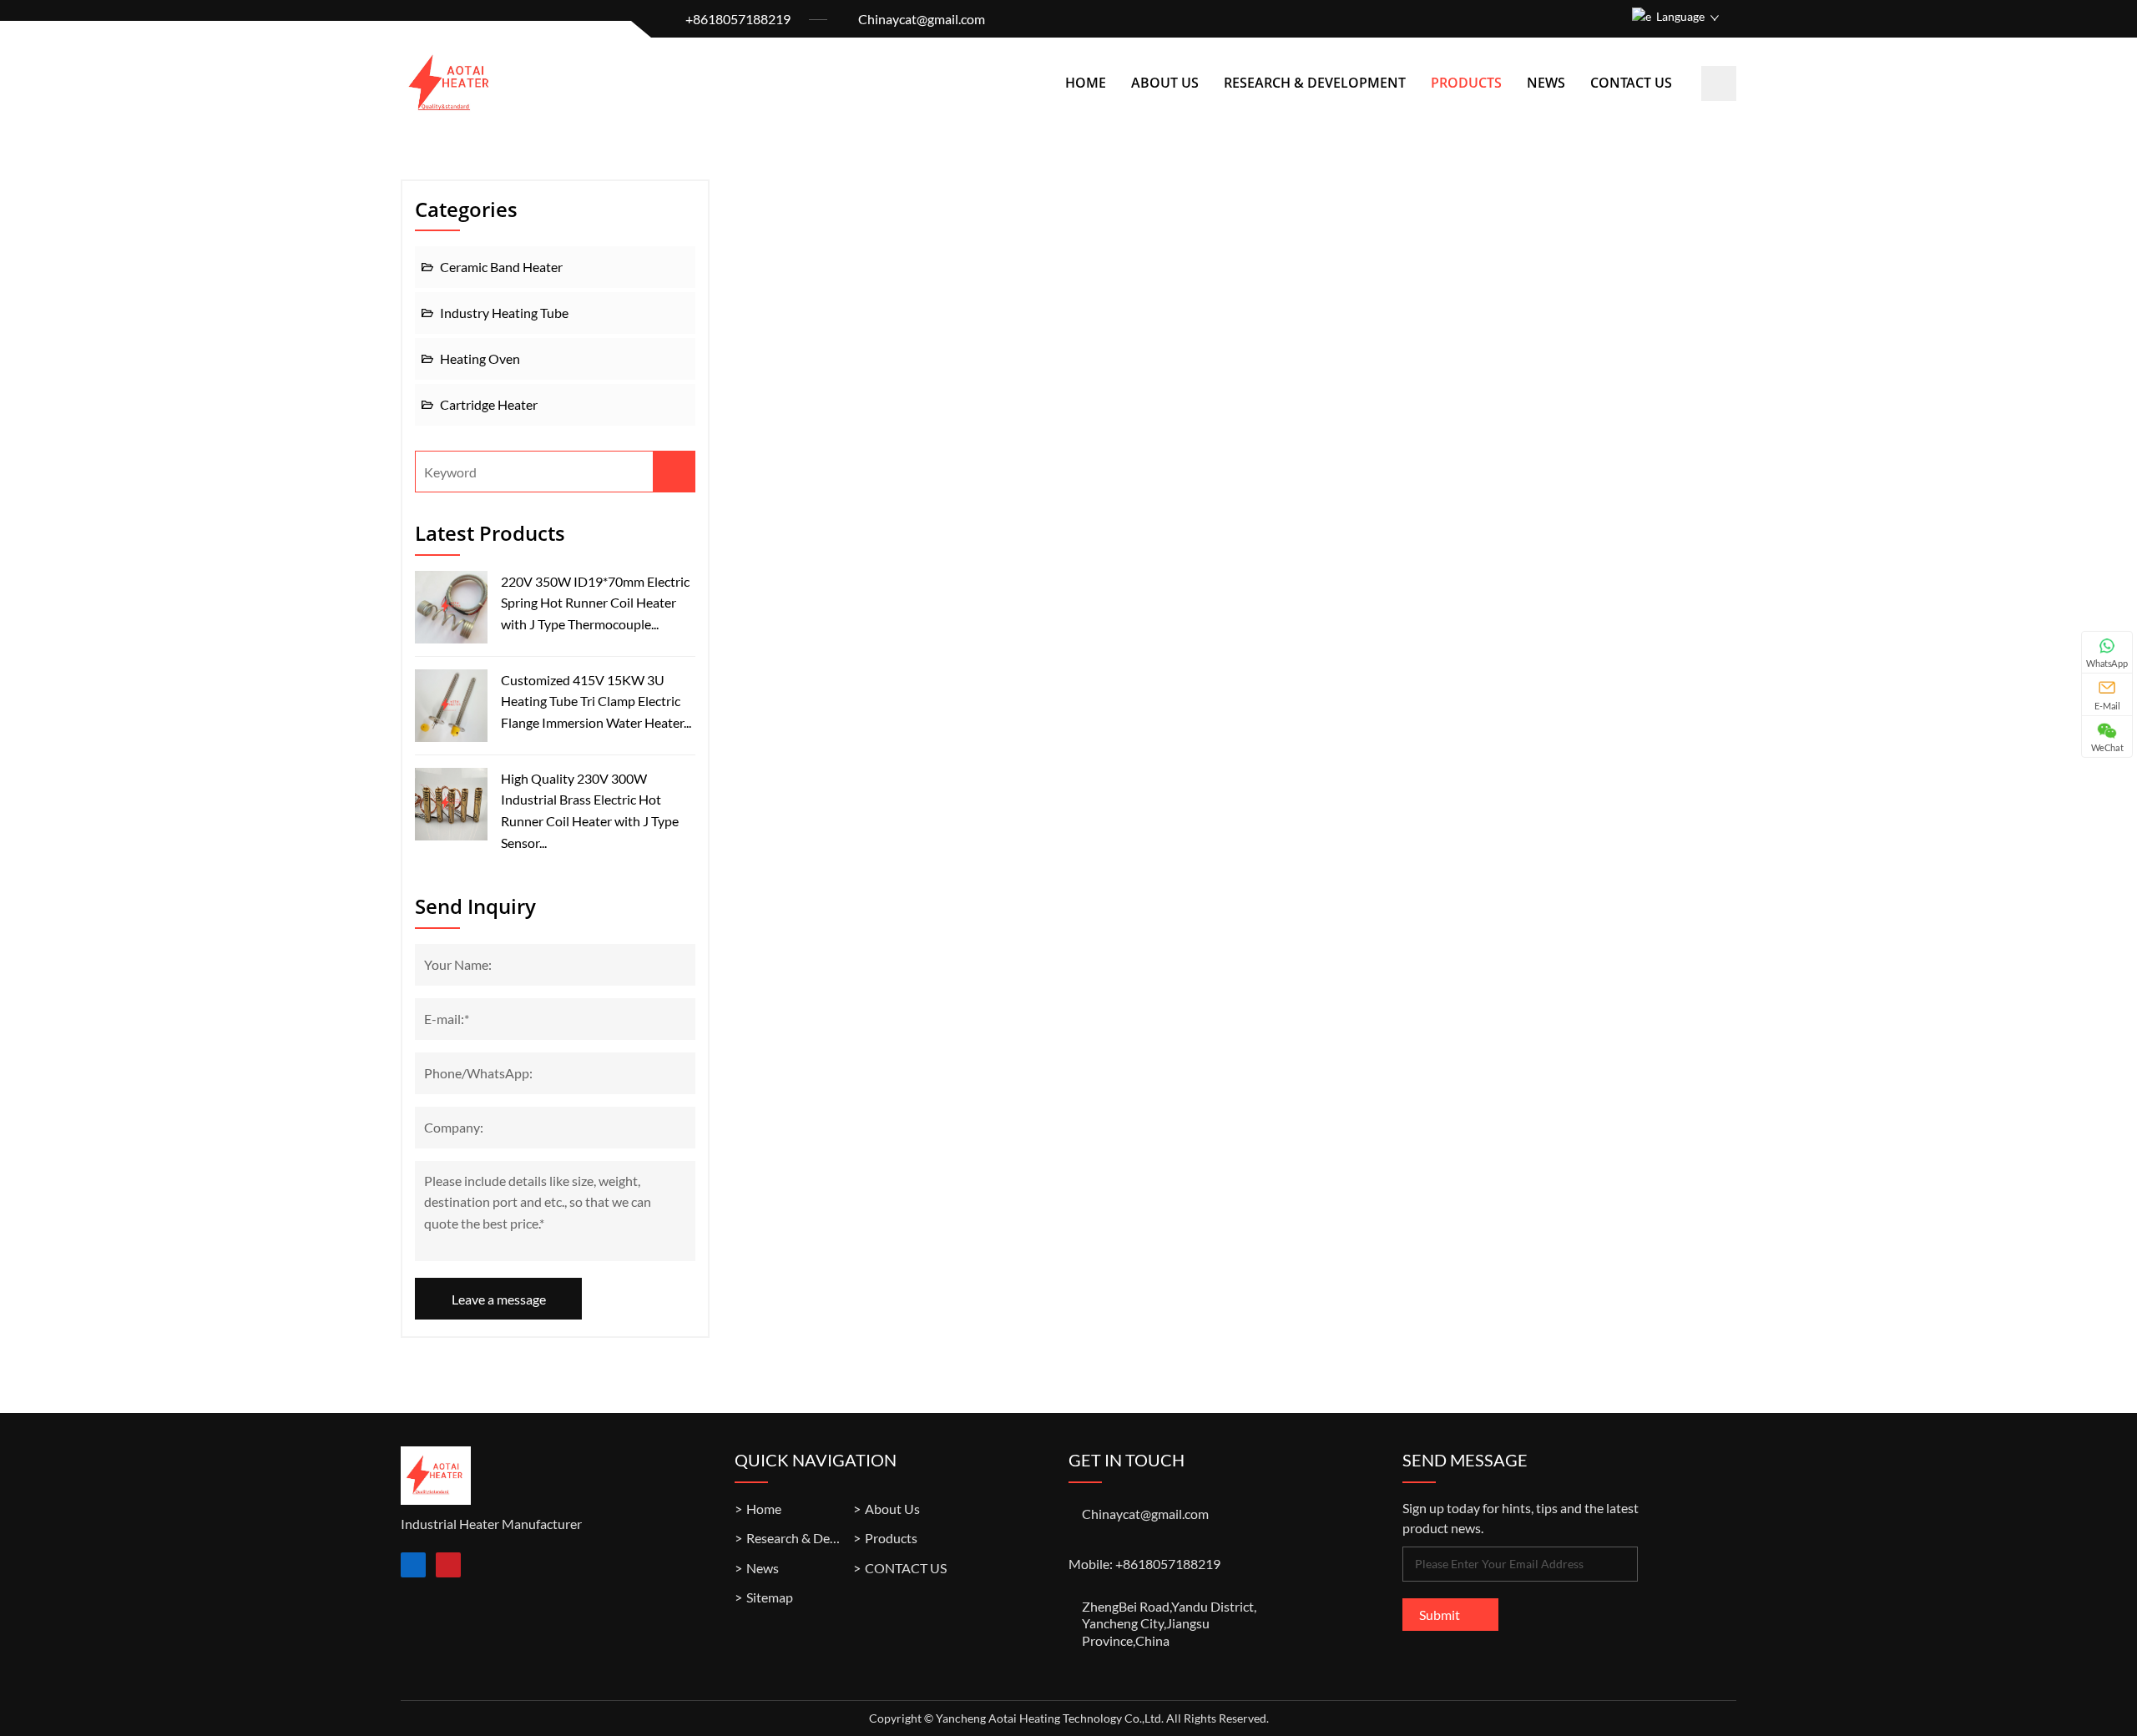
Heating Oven (480, 358)
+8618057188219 (738, 19)
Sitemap (770, 1597)
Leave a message (499, 1298)
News (1546, 83)
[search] (1719, 83)
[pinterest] (448, 1565)
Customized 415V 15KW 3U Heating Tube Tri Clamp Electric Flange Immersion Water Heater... (596, 701)
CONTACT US (1631, 83)
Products (1466, 83)
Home (1086, 83)
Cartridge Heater (489, 404)
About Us (1165, 83)
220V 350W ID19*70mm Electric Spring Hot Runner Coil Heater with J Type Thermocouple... (595, 603)
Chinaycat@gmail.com (922, 19)
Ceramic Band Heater (501, 267)
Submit (1440, 1615)
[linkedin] (413, 1565)
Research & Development (1315, 83)
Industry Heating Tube (504, 313)
